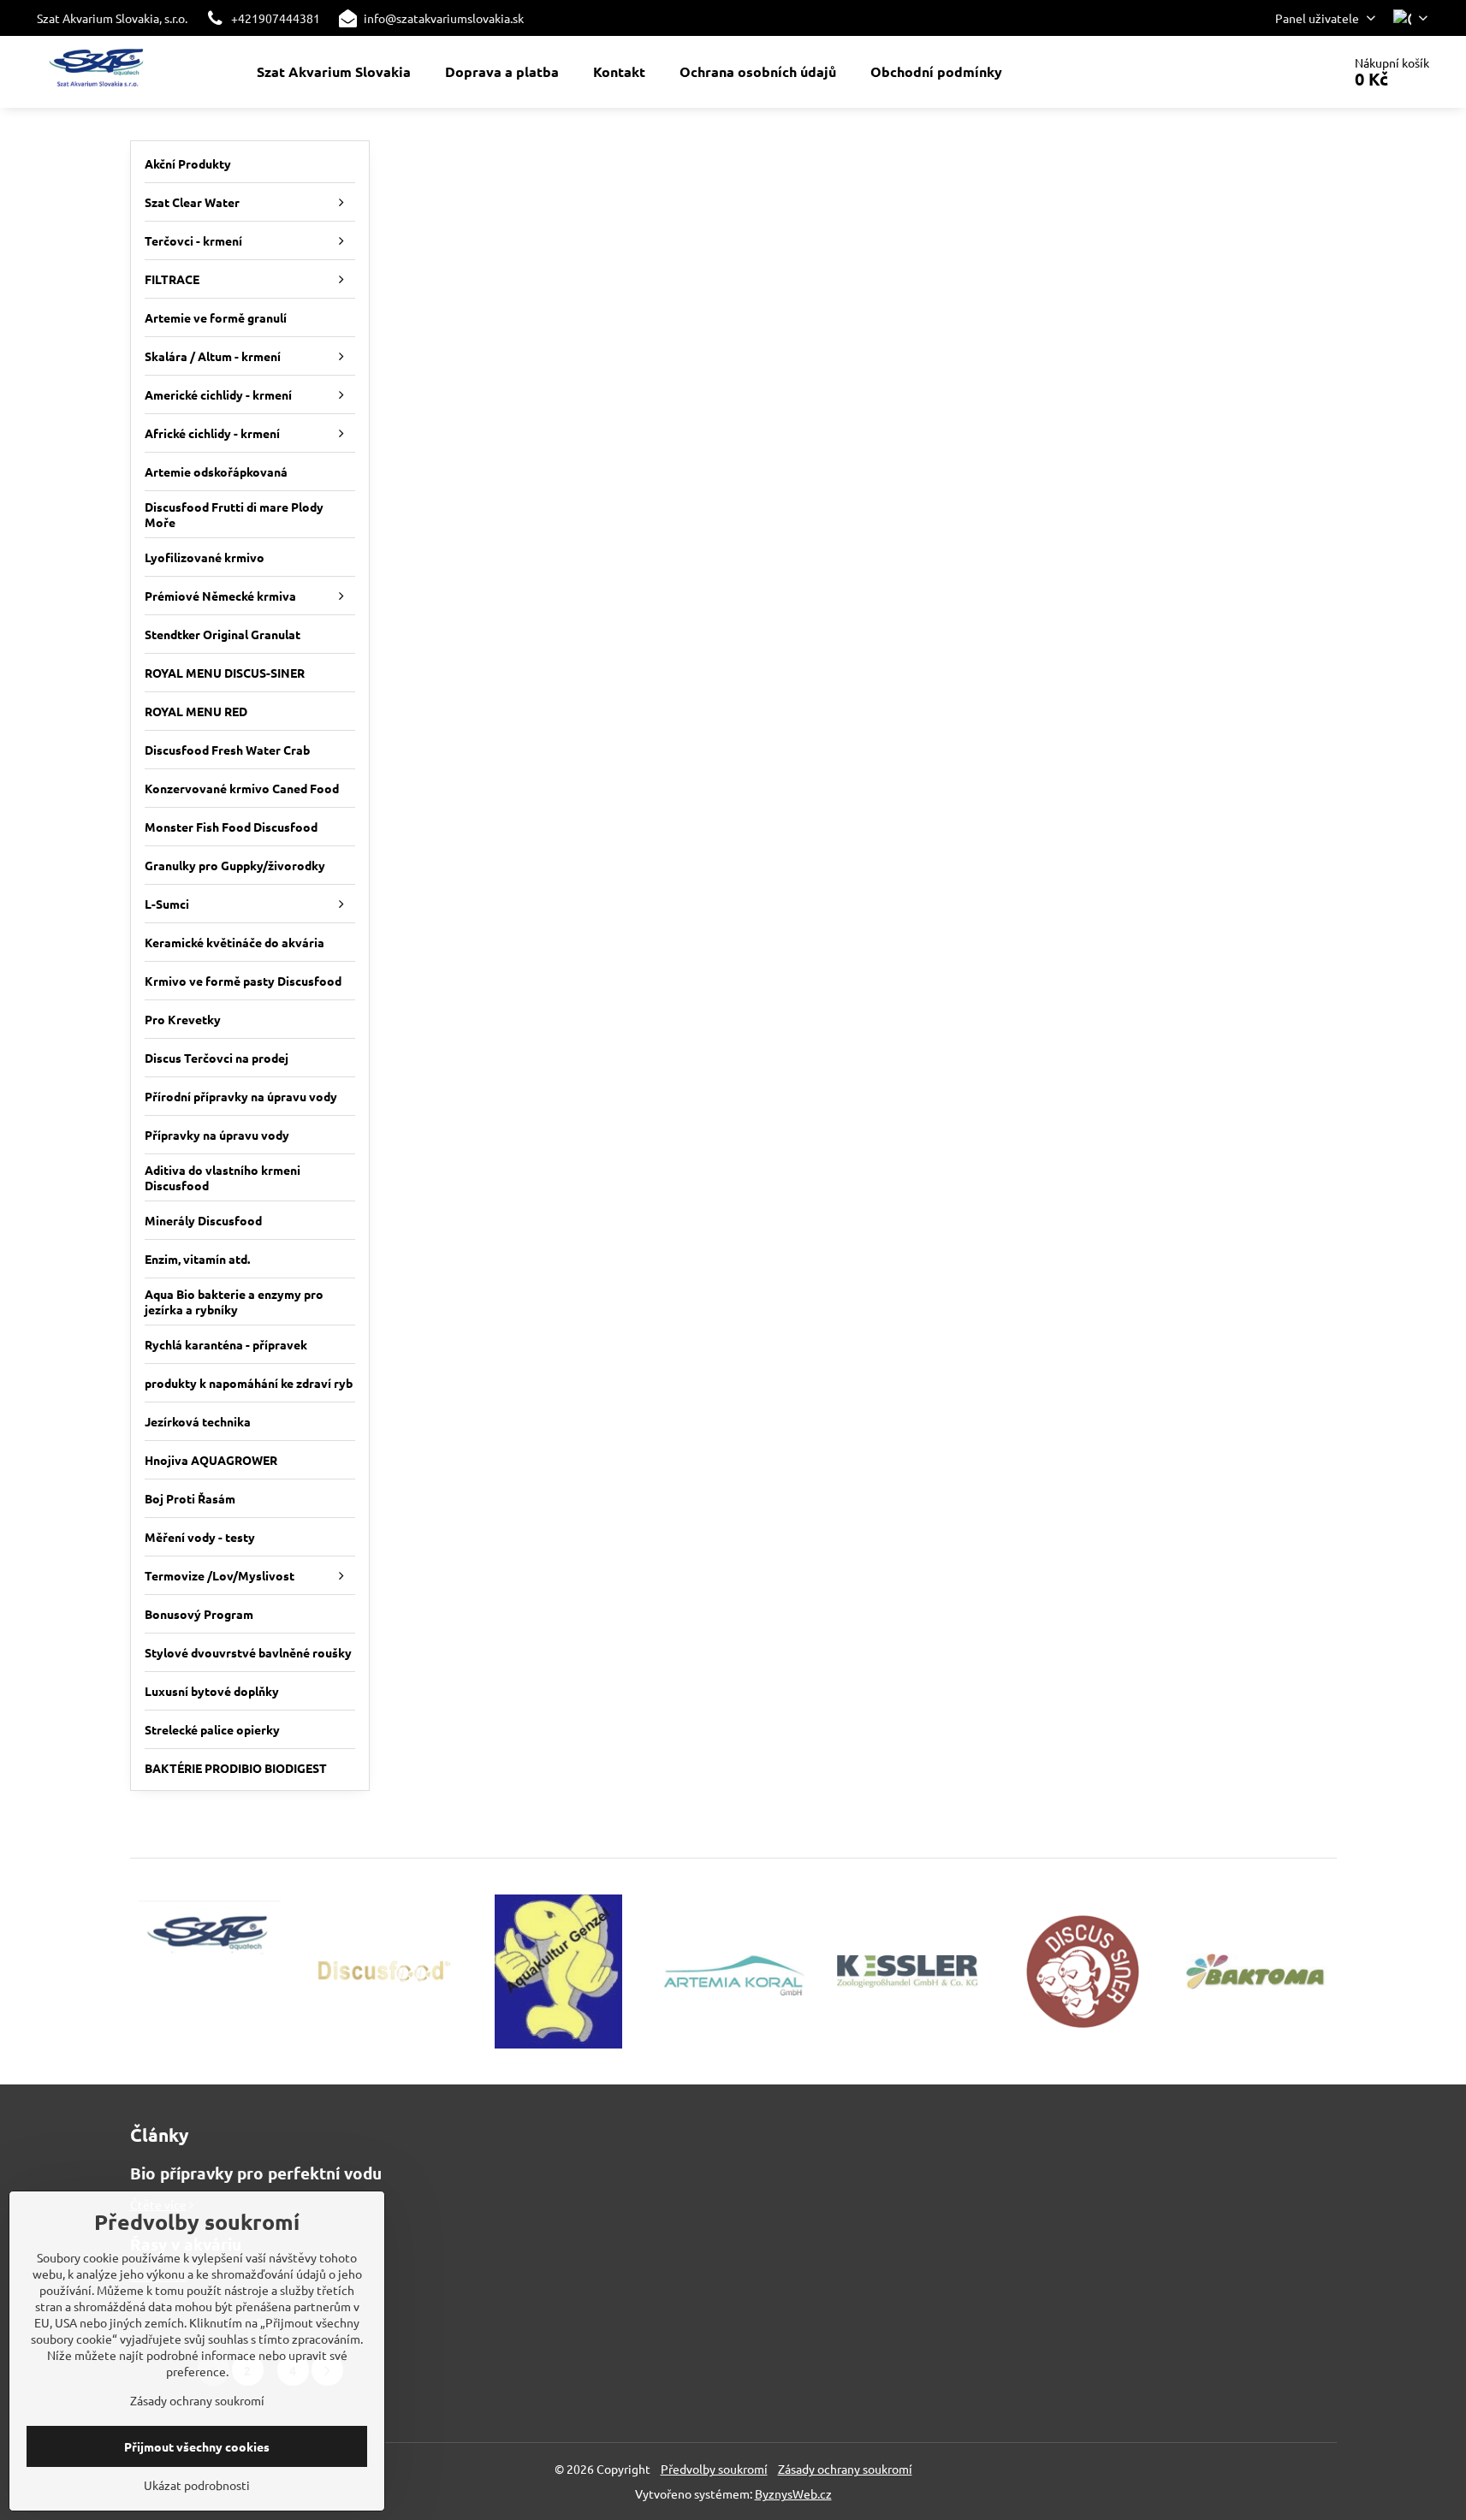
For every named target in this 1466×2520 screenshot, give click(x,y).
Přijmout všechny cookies (197, 2446)
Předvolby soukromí (714, 2469)
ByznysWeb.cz (793, 2493)
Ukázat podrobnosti (197, 2485)
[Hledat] (1281, 72)
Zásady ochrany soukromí (845, 2469)
